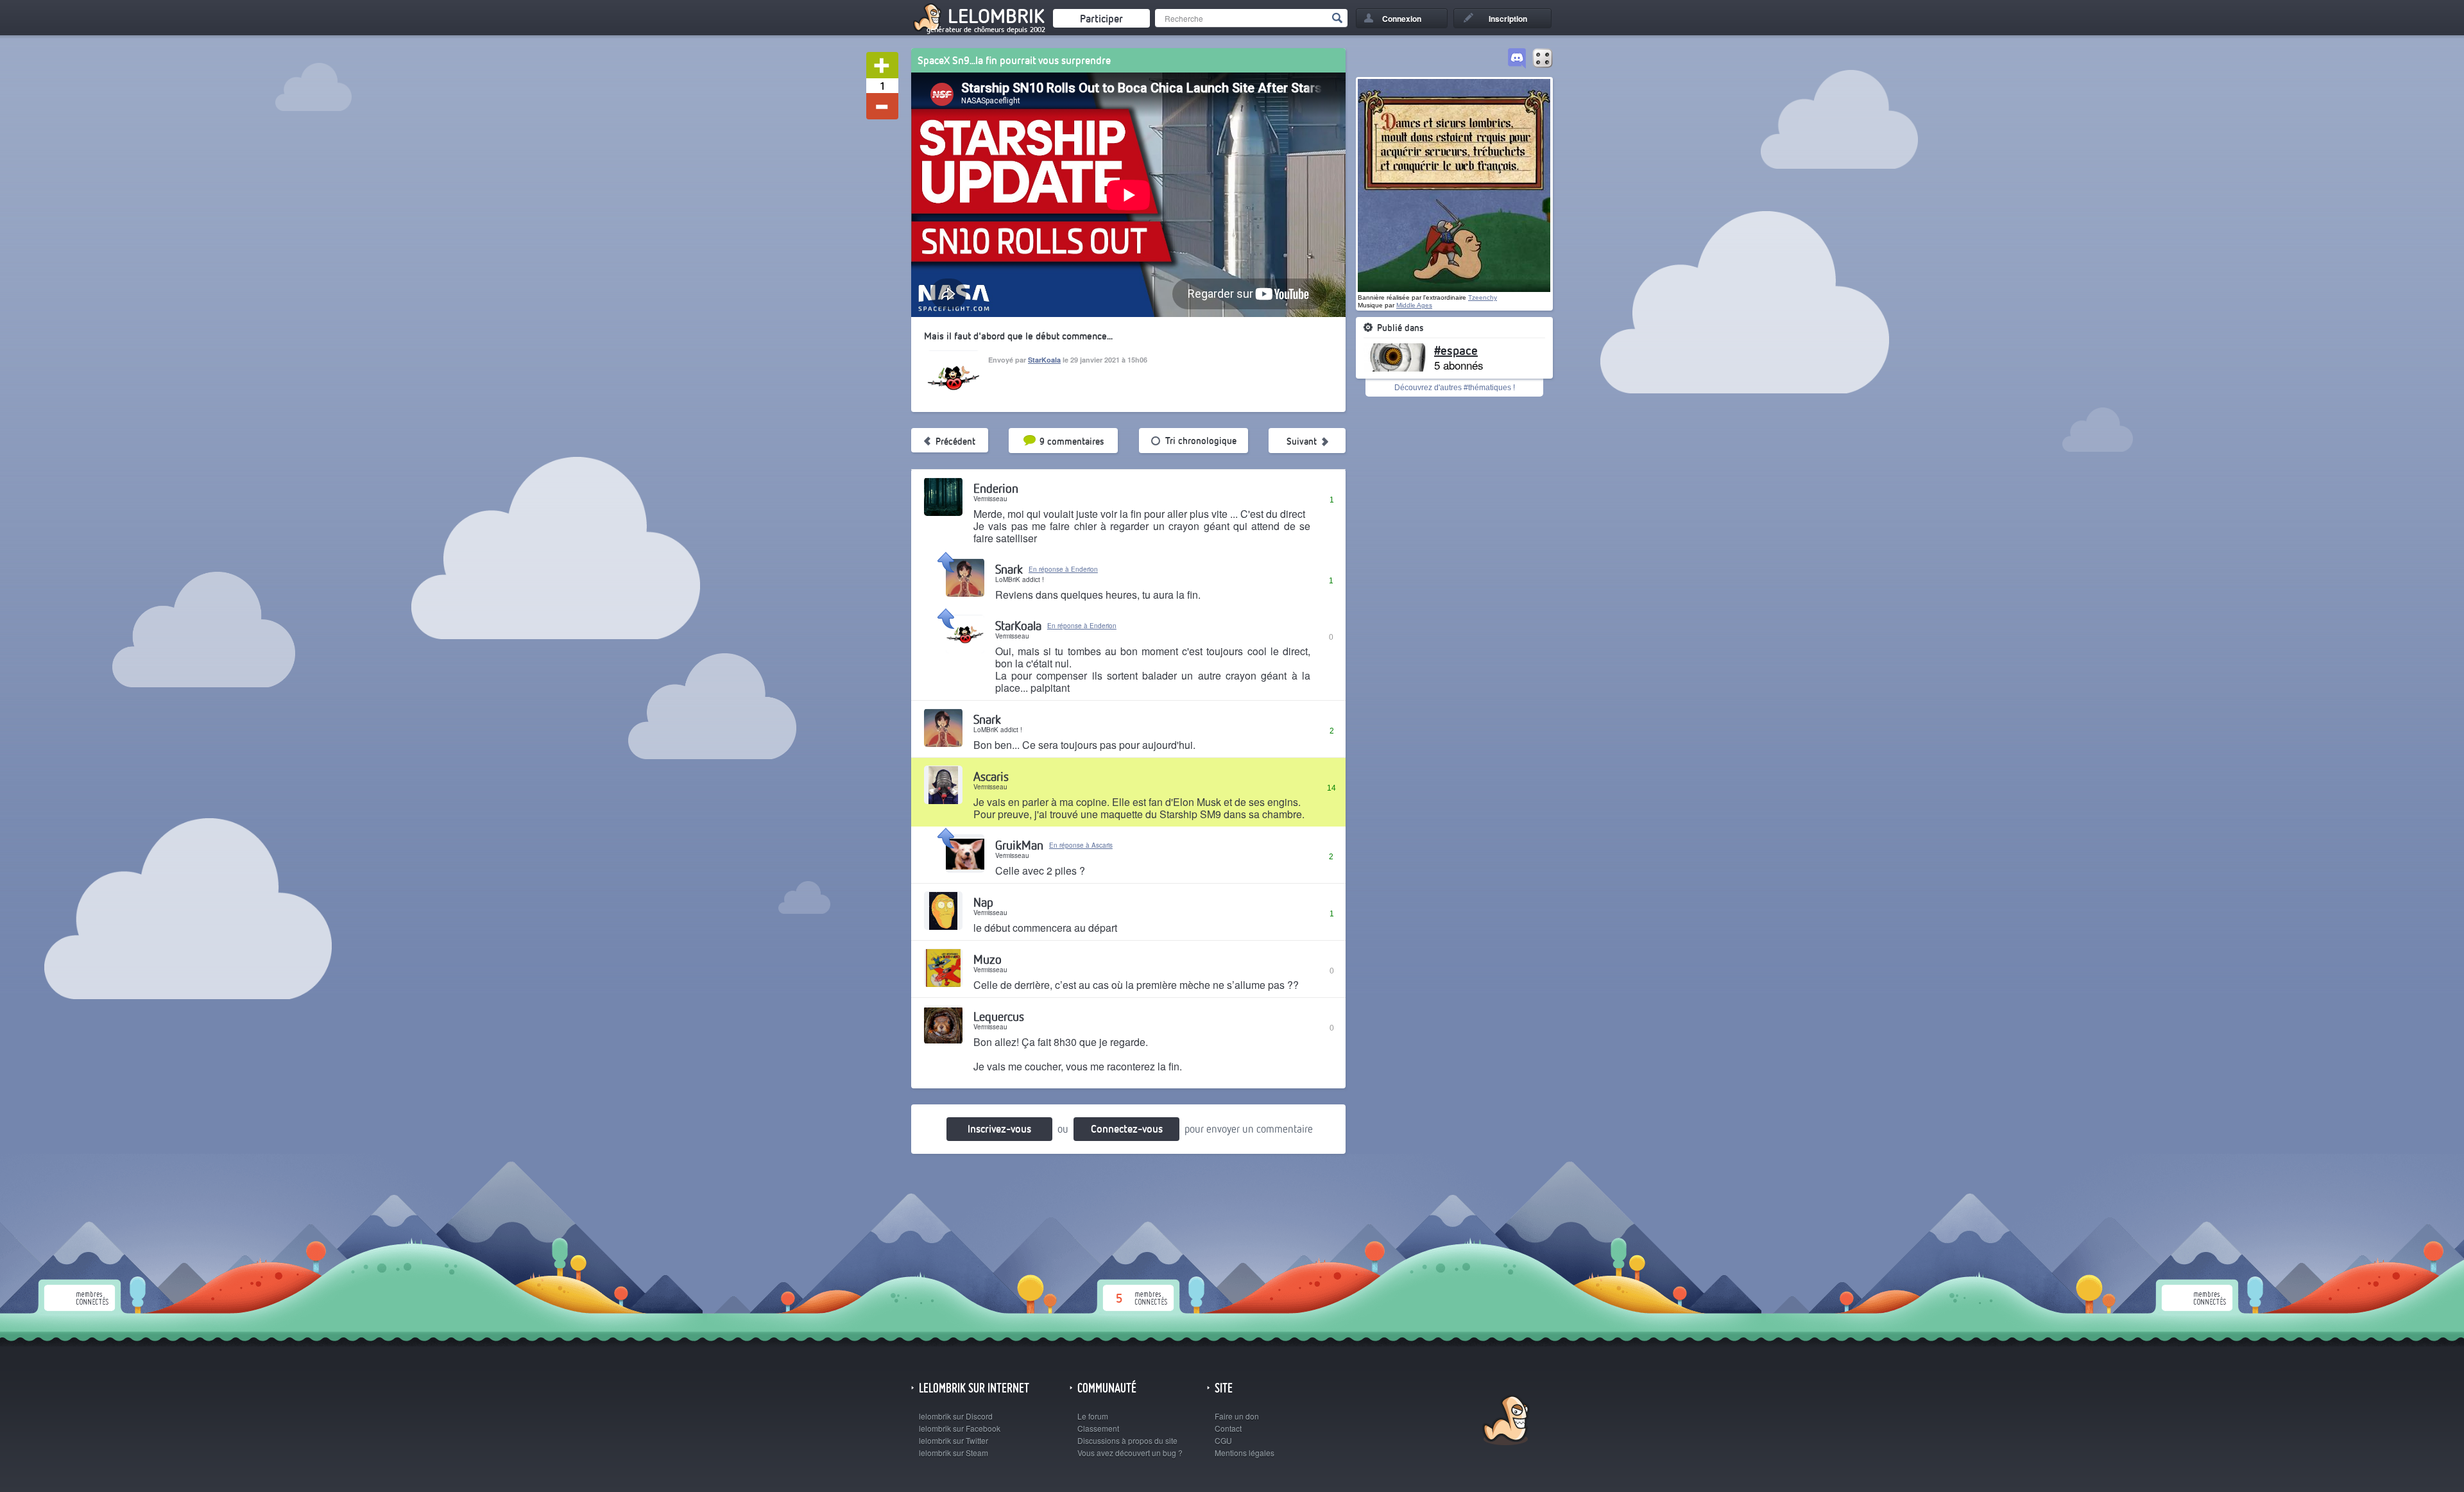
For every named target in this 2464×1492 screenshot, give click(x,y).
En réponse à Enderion (1063, 569)
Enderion (996, 488)
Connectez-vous (1127, 1128)
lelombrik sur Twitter (954, 1440)
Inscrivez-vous (999, 1128)
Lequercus (999, 1016)
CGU (1223, 1440)
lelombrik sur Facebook (960, 1428)
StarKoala (1044, 360)
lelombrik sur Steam (954, 1453)
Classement (1098, 1428)
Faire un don (1237, 1416)
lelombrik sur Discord (956, 1416)
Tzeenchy (1483, 297)
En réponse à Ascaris (1081, 845)
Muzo (988, 959)
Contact (1228, 1428)
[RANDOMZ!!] (1543, 59)
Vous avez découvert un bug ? (1130, 1453)
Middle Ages (1414, 305)
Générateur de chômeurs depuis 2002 (986, 30)
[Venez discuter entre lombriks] (1517, 59)
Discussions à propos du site (1127, 1440)
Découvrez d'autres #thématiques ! (1455, 388)
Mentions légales (1245, 1453)
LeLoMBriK (1504, 1422)
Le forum (1093, 1416)
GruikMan (1019, 845)
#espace (1456, 350)
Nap (983, 902)
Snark (1009, 569)
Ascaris (991, 776)
